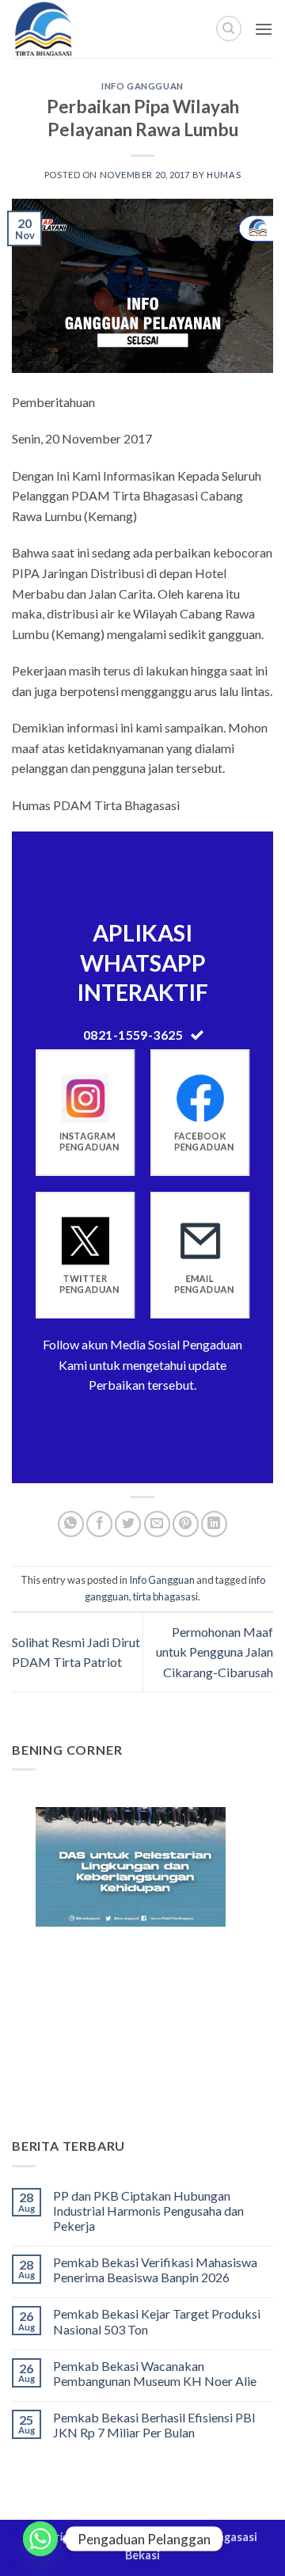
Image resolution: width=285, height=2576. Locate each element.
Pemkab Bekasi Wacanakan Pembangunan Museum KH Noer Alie (155, 2373)
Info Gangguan (142, 86)
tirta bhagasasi (165, 1596)
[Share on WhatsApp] (71, 1524)
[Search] (229, 29)
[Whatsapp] (40, 2539)
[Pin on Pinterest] (186, 1524)
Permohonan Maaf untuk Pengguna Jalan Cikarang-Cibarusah (215, 1652)
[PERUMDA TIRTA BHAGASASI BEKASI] (79, 29)
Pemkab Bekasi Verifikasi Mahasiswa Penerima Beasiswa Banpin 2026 (155, 2270)
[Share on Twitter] (128, 1524)
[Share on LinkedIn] (214, 1524)
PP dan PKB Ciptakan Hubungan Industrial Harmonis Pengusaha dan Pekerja (148, 2211)
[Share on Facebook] (99, 1524)
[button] (264, 29)
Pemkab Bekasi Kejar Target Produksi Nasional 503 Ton (157, 2321)
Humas (224, 175)
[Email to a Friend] (157, 1524)
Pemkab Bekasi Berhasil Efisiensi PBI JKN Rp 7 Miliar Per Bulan (154, 2425)
